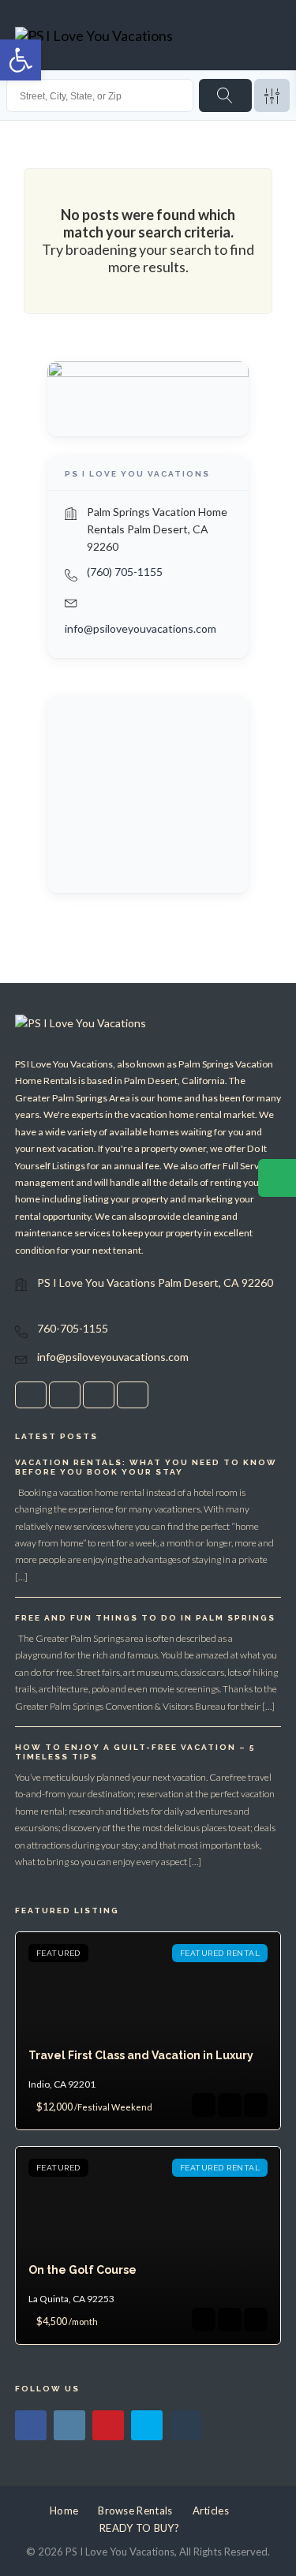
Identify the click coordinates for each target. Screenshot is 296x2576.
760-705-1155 (73, 1328)
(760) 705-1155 (125, 572)
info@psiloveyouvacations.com (141, 628)
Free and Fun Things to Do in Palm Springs (145, 1618)
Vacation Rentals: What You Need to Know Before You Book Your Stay (146, 1467)
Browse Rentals (135, 2511)
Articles (211, 2511)
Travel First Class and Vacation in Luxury (141, 2055)
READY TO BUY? (139, 2528)
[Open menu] (265, 36)
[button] (21, 60)
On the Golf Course (82, 2270)
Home (64, 2511)
